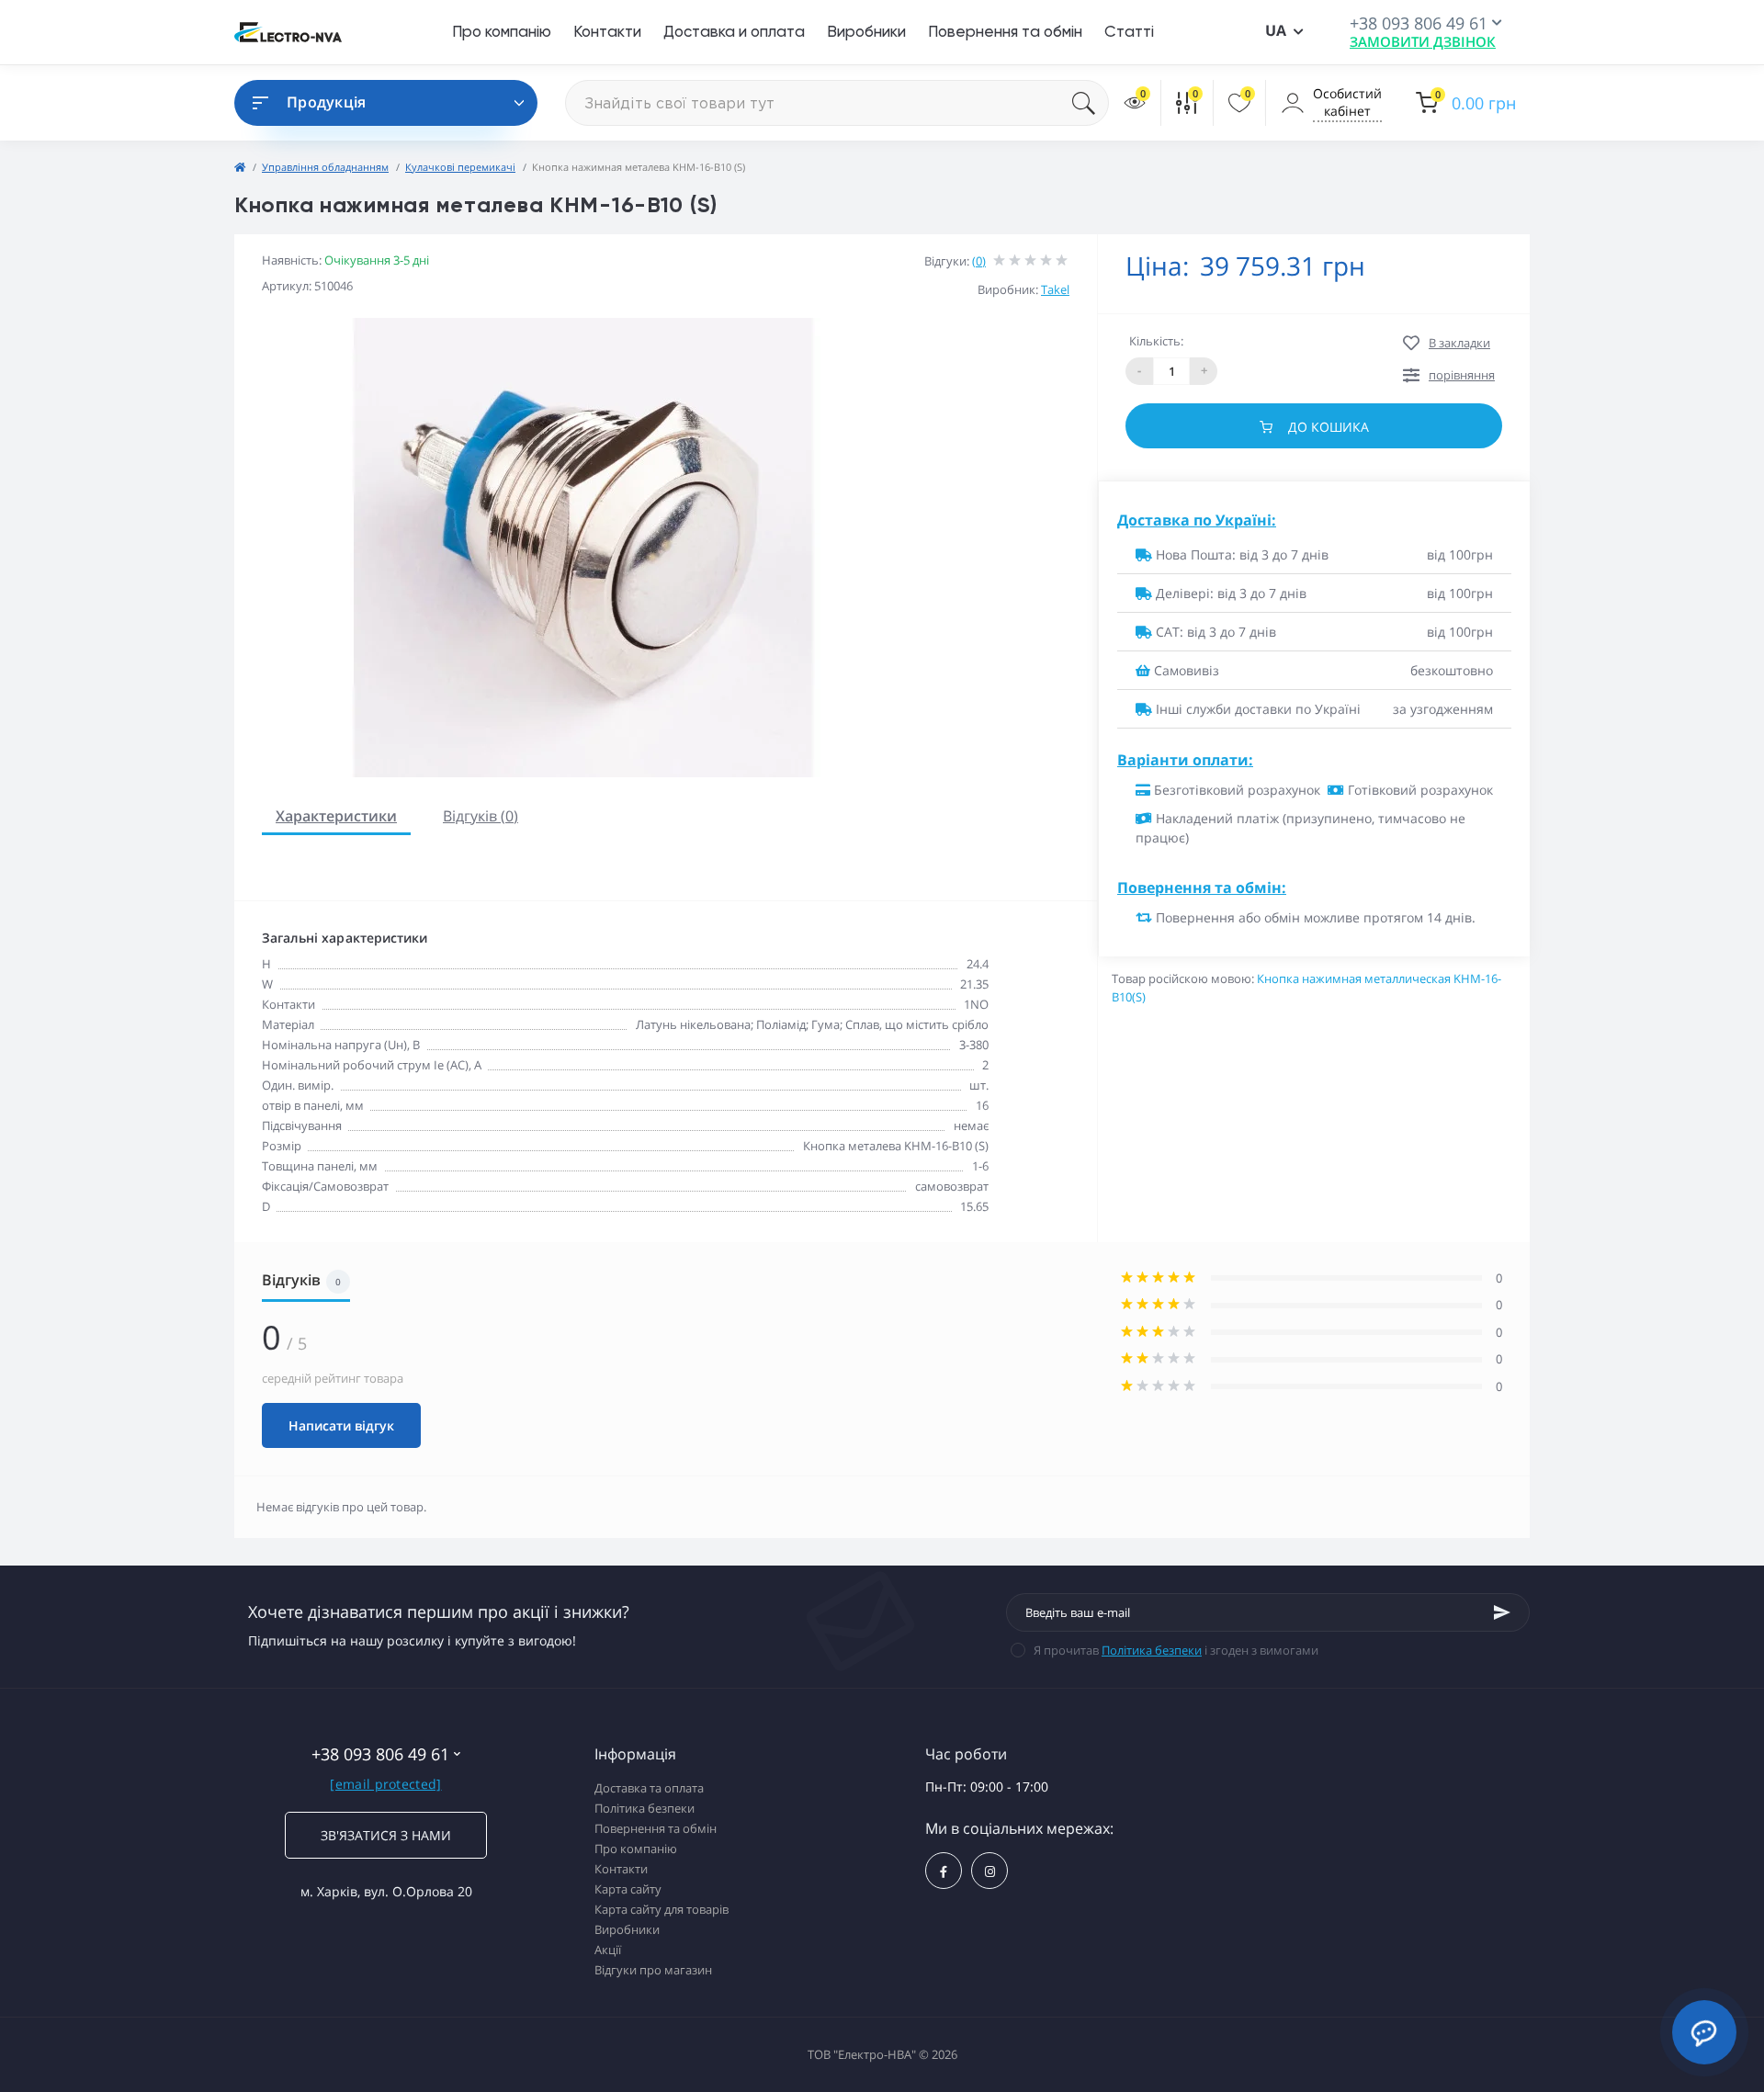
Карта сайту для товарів (661, 1909)
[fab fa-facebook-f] (944, 1871)
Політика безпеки (1152, 1650)
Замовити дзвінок (1423, 41)
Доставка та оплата (649, 1788)
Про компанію (502, 31)
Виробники (866, 31)
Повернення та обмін (1005, 31)
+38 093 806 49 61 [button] (380, 1754)
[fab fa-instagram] (989, 1871)
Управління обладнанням (325, 167)
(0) (979, 261)
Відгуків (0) (481, 816)
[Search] (1091, 103)
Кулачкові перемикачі (460, 167)
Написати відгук (341, 1425)
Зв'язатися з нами (386, 1835)
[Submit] (1502, 1612)
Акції (608, 1950)
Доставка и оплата (734, 31)
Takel (1055, 289)
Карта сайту (628, 1889)
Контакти (607, 31)
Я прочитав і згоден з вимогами (1176, 1650)
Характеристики (336, 816)
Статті (1129, 31)
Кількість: (1156, 341)
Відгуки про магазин (653, 1970)
